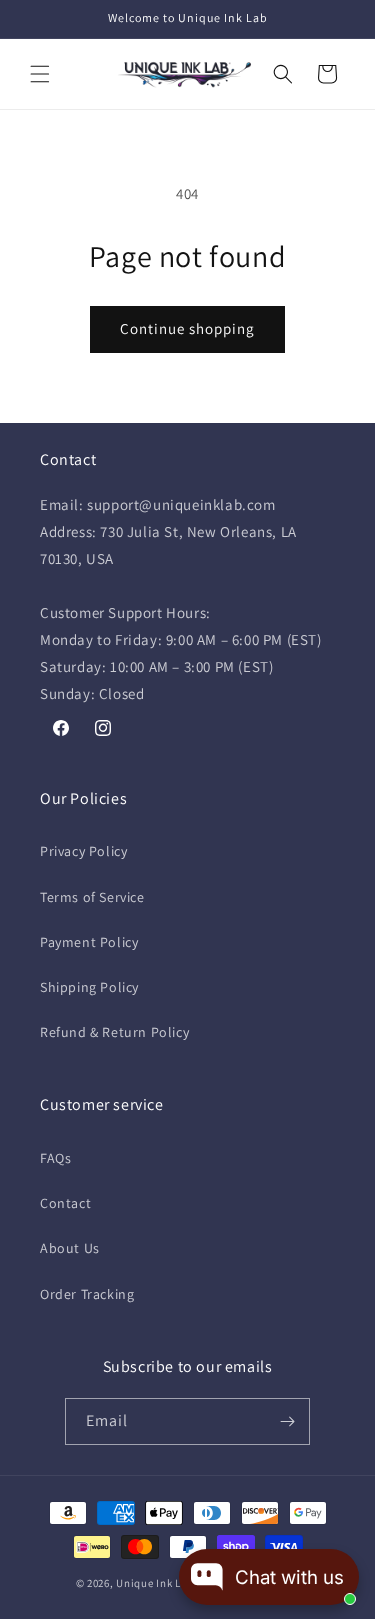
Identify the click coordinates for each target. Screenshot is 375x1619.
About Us (70, 1248)
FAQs (55, 1158)
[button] (40, 74)
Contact (65, 1203)
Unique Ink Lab (155, 1583)
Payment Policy (89, 942)
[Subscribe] (287, 1421)
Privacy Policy (83, 851)
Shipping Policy (89, 987)
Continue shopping (187, 328)
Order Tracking (87, 1294)
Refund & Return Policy (114, 1032)
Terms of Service (92, 897)
